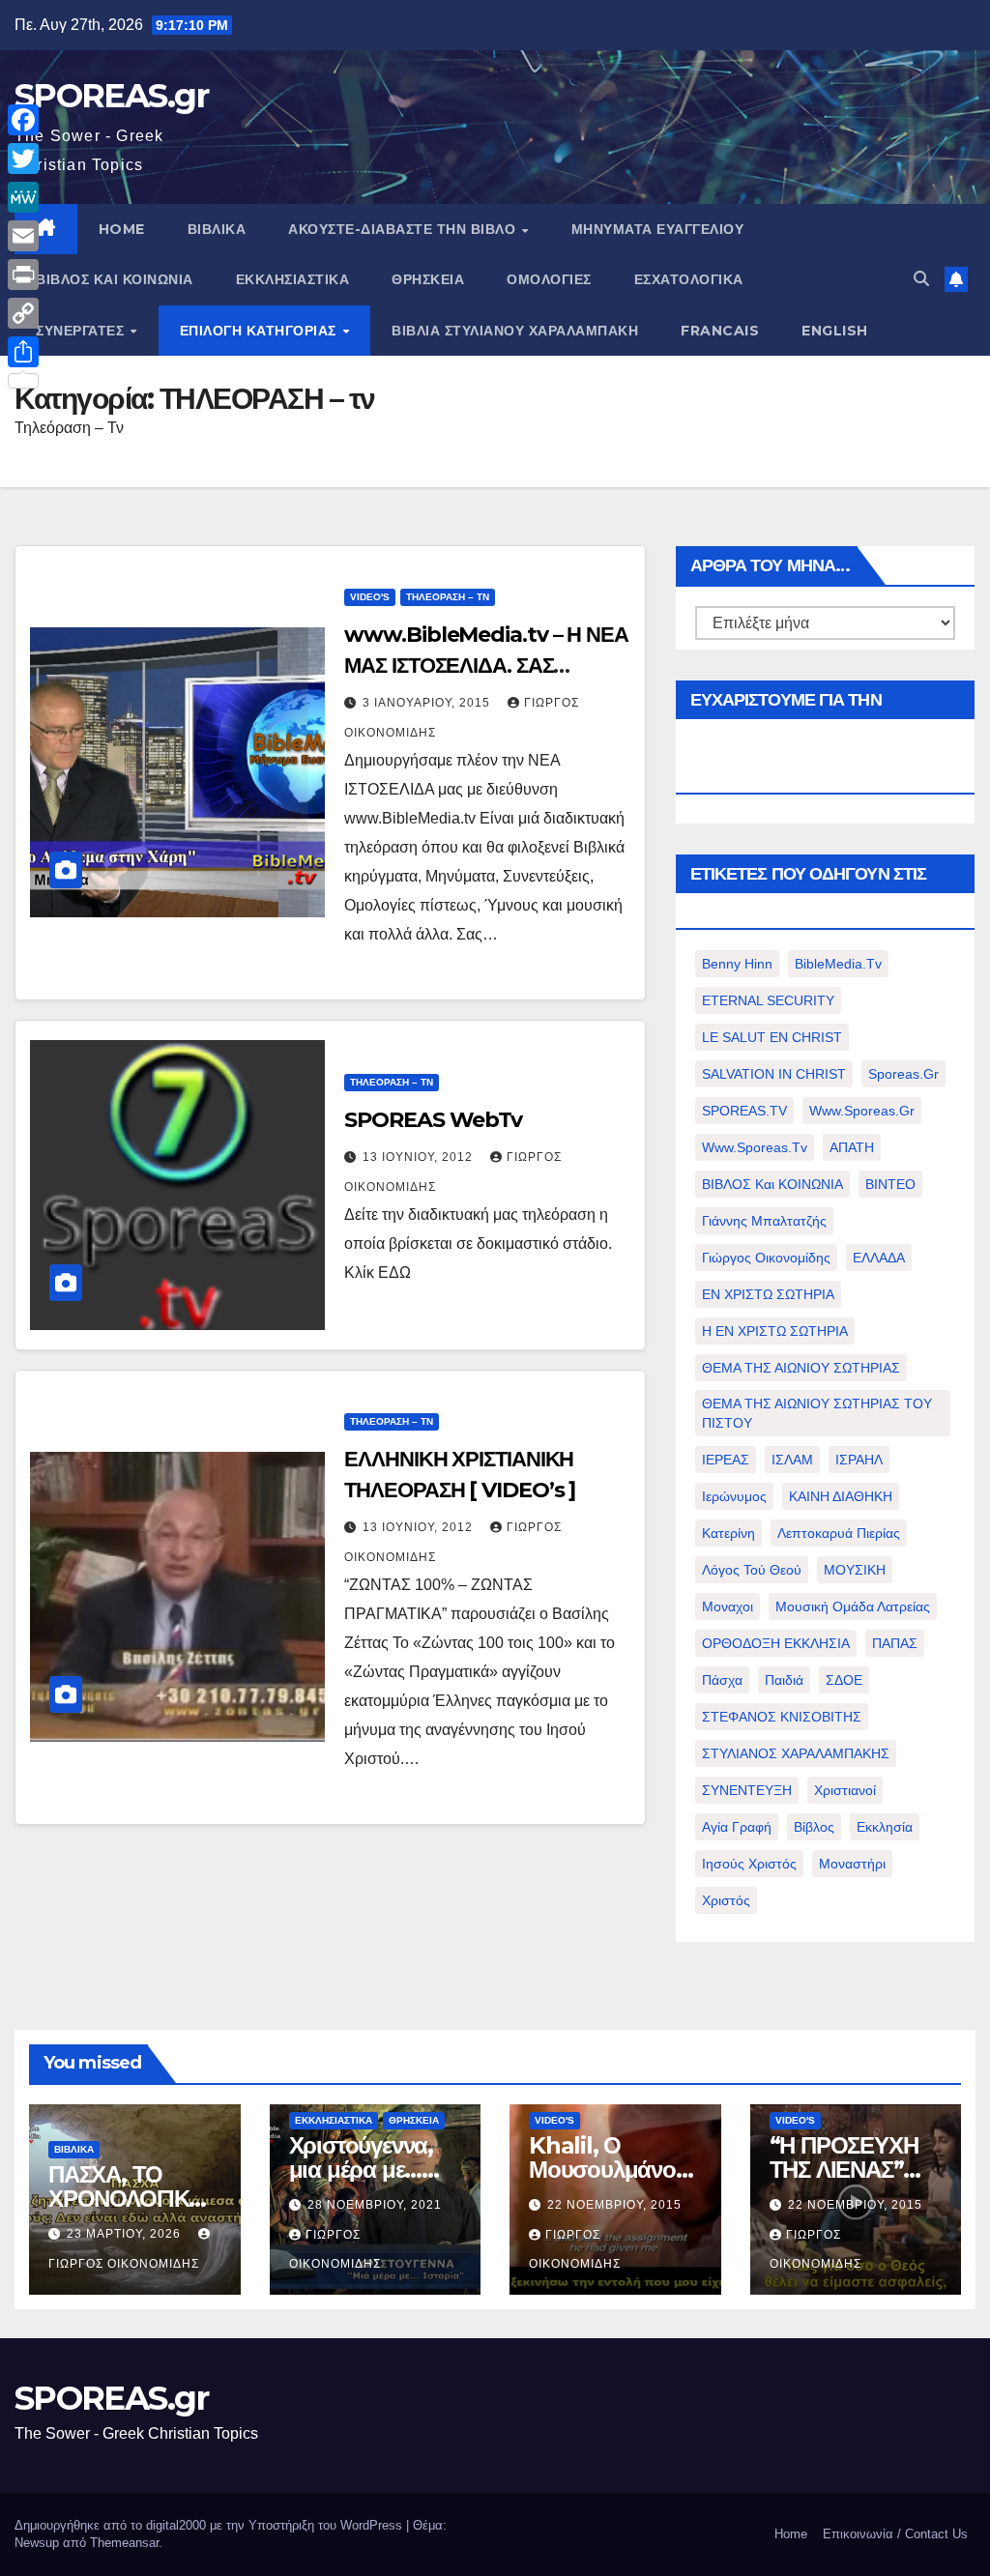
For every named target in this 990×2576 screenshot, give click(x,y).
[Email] (23, 236)
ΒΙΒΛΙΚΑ (217, 229)
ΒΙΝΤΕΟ (890, 1184)
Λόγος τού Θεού (752, 1570)
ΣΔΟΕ (844, 1680)
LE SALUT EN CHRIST (772, 1037)
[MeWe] (23, 197)
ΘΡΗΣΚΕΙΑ (428, 279)
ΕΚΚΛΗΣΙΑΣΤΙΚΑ (293, 279)
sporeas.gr (903, 1074)
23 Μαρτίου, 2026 (126, 2234)
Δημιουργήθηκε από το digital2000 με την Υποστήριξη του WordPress (210, 2525)
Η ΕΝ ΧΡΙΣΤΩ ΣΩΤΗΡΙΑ (775, 1331)
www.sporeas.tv (755, 1147)
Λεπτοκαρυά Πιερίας (839, 1533)
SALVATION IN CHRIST (774, 1074)
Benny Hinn (737, 964)
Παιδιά (784, 1680)
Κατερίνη (728, 1533)
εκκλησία (885, 1827)
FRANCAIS (720, 331)
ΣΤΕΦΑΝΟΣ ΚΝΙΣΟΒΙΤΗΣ (782, 1717)
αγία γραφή (737, 1827)
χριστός (726, 1900)
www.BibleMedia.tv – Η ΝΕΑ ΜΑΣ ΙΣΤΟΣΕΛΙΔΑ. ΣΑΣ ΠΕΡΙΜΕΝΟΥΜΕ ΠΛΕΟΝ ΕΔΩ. (486, 666)
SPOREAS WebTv (433, 1120)
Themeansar (124, 2543)
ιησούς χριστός (749, 1864)
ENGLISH (835, 331)
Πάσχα (722, 1680)
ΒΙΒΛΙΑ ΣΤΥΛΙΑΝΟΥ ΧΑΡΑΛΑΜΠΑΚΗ (515, 331)
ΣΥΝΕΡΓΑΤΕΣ (82, 331)
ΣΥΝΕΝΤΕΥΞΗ (747, 1790)
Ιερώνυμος (734, 1496)
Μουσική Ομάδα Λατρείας (853, 1606)
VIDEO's (370, 597)
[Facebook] (23, 120)
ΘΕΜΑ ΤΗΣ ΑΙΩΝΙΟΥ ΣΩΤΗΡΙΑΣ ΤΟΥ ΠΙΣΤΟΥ (817, 1413)
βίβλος (814, 1827)
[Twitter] (23, 159)
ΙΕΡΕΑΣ (726, 1460)
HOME (122, 229)
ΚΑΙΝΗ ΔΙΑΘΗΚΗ (841, 1496)
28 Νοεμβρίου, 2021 (375, 2205)
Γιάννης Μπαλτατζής (764, 1221)
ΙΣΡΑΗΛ (859, 1460)
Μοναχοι (728, 1606)
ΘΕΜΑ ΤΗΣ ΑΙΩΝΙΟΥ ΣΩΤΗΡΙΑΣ (801, 1368)
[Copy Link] (23, 313)
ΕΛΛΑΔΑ (879, 1258)
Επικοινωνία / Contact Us (895, 2534)
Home (791, 2534)
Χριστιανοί (845, 1790)
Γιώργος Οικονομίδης (766, 1258)
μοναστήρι (852, 1864)
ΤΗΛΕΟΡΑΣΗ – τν (448, 597)
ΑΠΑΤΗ (852, 1147)
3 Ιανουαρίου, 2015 (428, 703)
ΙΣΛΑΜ (792, 1460)
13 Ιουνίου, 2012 (420, 1157)
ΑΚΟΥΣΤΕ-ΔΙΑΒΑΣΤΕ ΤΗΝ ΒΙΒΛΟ (404, 229)
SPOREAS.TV (744, 1111)
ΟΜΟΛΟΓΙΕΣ (549, 279)
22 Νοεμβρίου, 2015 (614, 2205)
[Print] (23, 275)
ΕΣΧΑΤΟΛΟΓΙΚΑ (689, 279)
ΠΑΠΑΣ (895, 1643)
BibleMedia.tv (838, 964)
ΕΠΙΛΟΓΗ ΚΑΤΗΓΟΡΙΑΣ (261, 331)
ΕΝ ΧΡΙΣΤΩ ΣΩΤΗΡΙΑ (768, 1294)
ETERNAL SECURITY (768, 1000)
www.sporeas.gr (862, 1111)
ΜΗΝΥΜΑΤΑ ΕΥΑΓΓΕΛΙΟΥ (658, 229)
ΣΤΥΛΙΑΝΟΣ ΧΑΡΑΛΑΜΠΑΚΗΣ (796, 1753)
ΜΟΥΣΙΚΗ (855, 1570)
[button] (921, 279)
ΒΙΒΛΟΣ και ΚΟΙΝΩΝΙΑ (115, 279)
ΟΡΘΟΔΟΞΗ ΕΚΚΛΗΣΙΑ (776, 1643)
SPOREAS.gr (111, 96)
